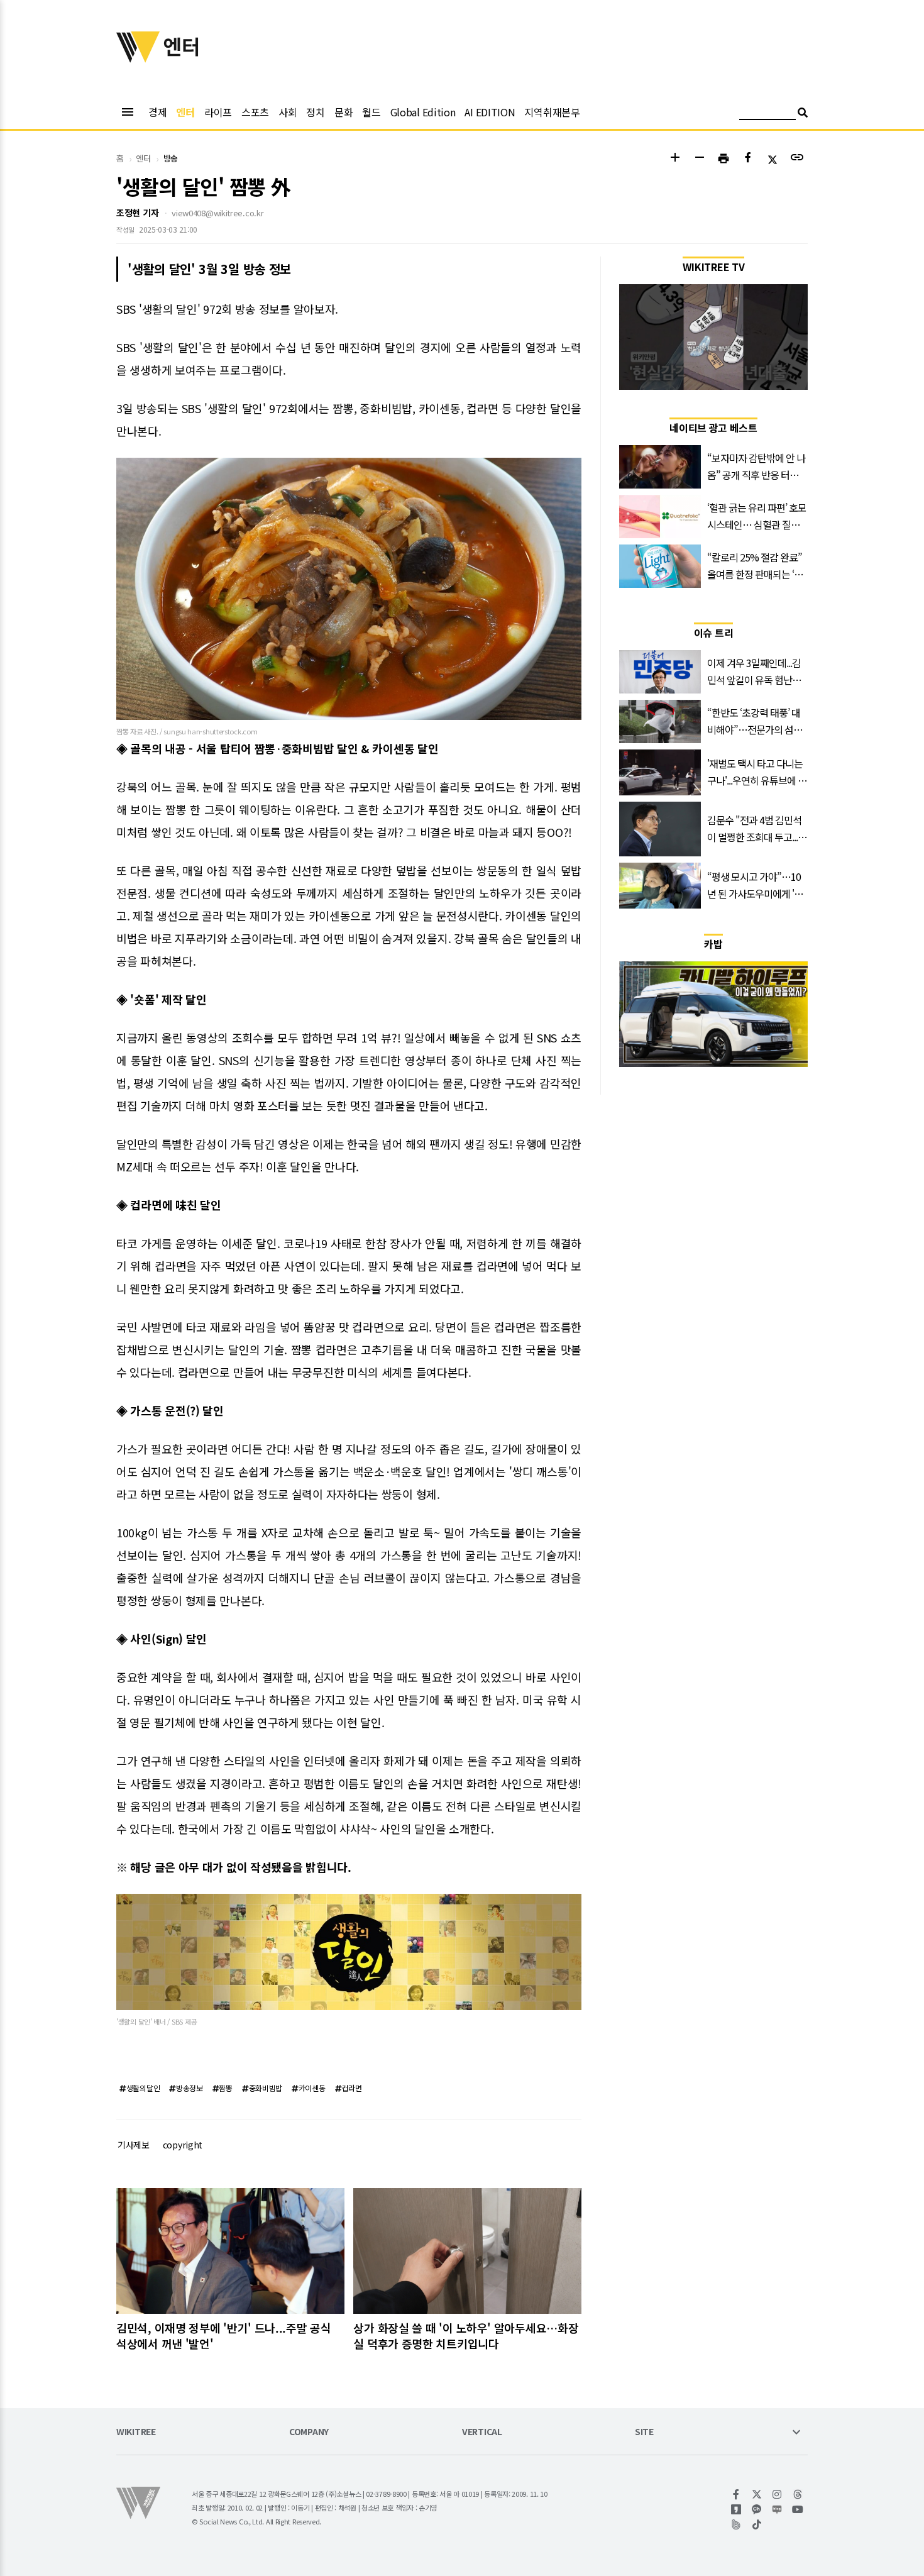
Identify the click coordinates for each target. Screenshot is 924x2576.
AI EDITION (490, 112)
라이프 (218, 112)
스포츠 (255, 112)
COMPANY (309, 2432)
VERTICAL (482, 2432)
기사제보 (134, 2145)
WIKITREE (136, 2432)
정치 (315, 112)
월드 (371, 112)
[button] (675, 159)
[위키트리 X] (757, 2494)
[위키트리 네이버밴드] (736, 2524)
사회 (288, 112)
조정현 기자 (137, 213)
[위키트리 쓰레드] (798, 2494)
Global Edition (423, 112)
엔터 (185, 112)
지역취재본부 (552, 112)
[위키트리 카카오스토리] (736, 2509)
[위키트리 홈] (138, 58)
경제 (157, 112)
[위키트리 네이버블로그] (777, 2509)
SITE (644, 2432)
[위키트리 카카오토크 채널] (757, 2509)
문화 (344, 112)
